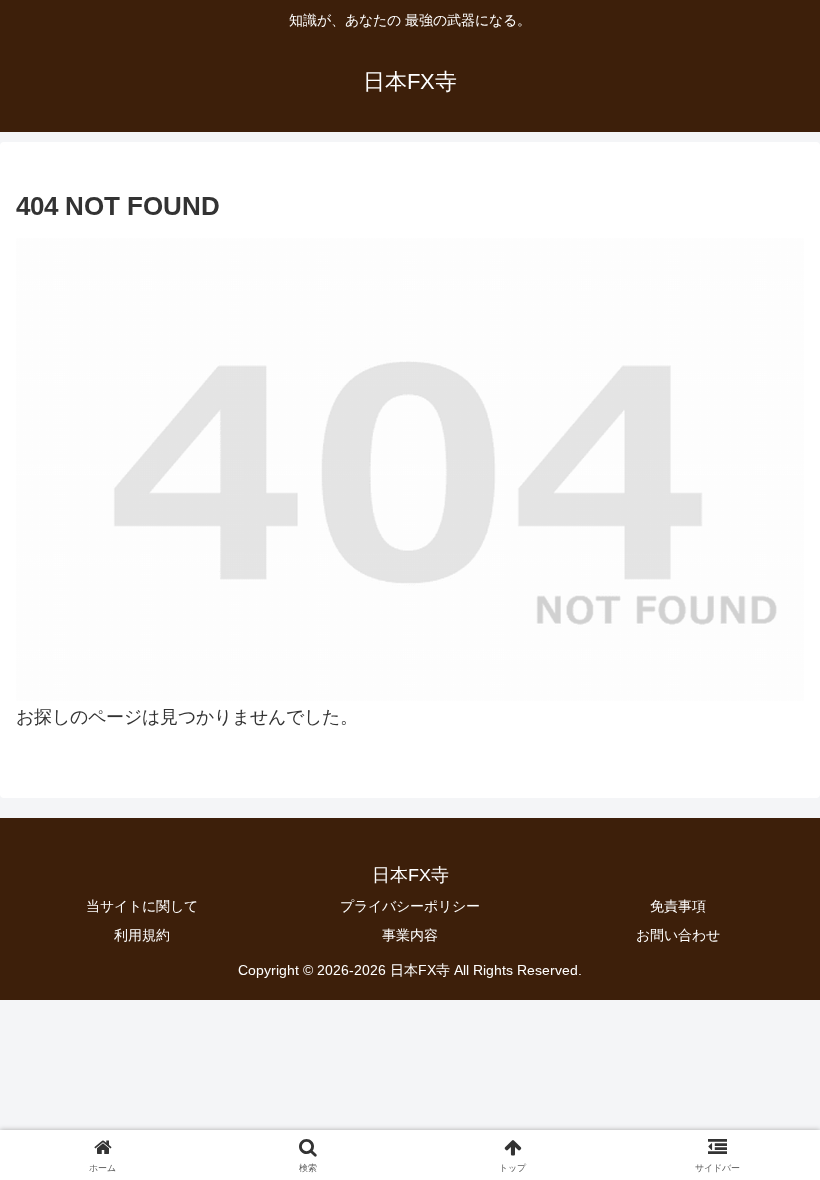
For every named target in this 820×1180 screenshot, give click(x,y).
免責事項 (678, 906)
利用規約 (142, 935)
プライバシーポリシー (410, 906)
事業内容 (410, 935)
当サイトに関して (142, 906)
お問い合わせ (678, 935)
